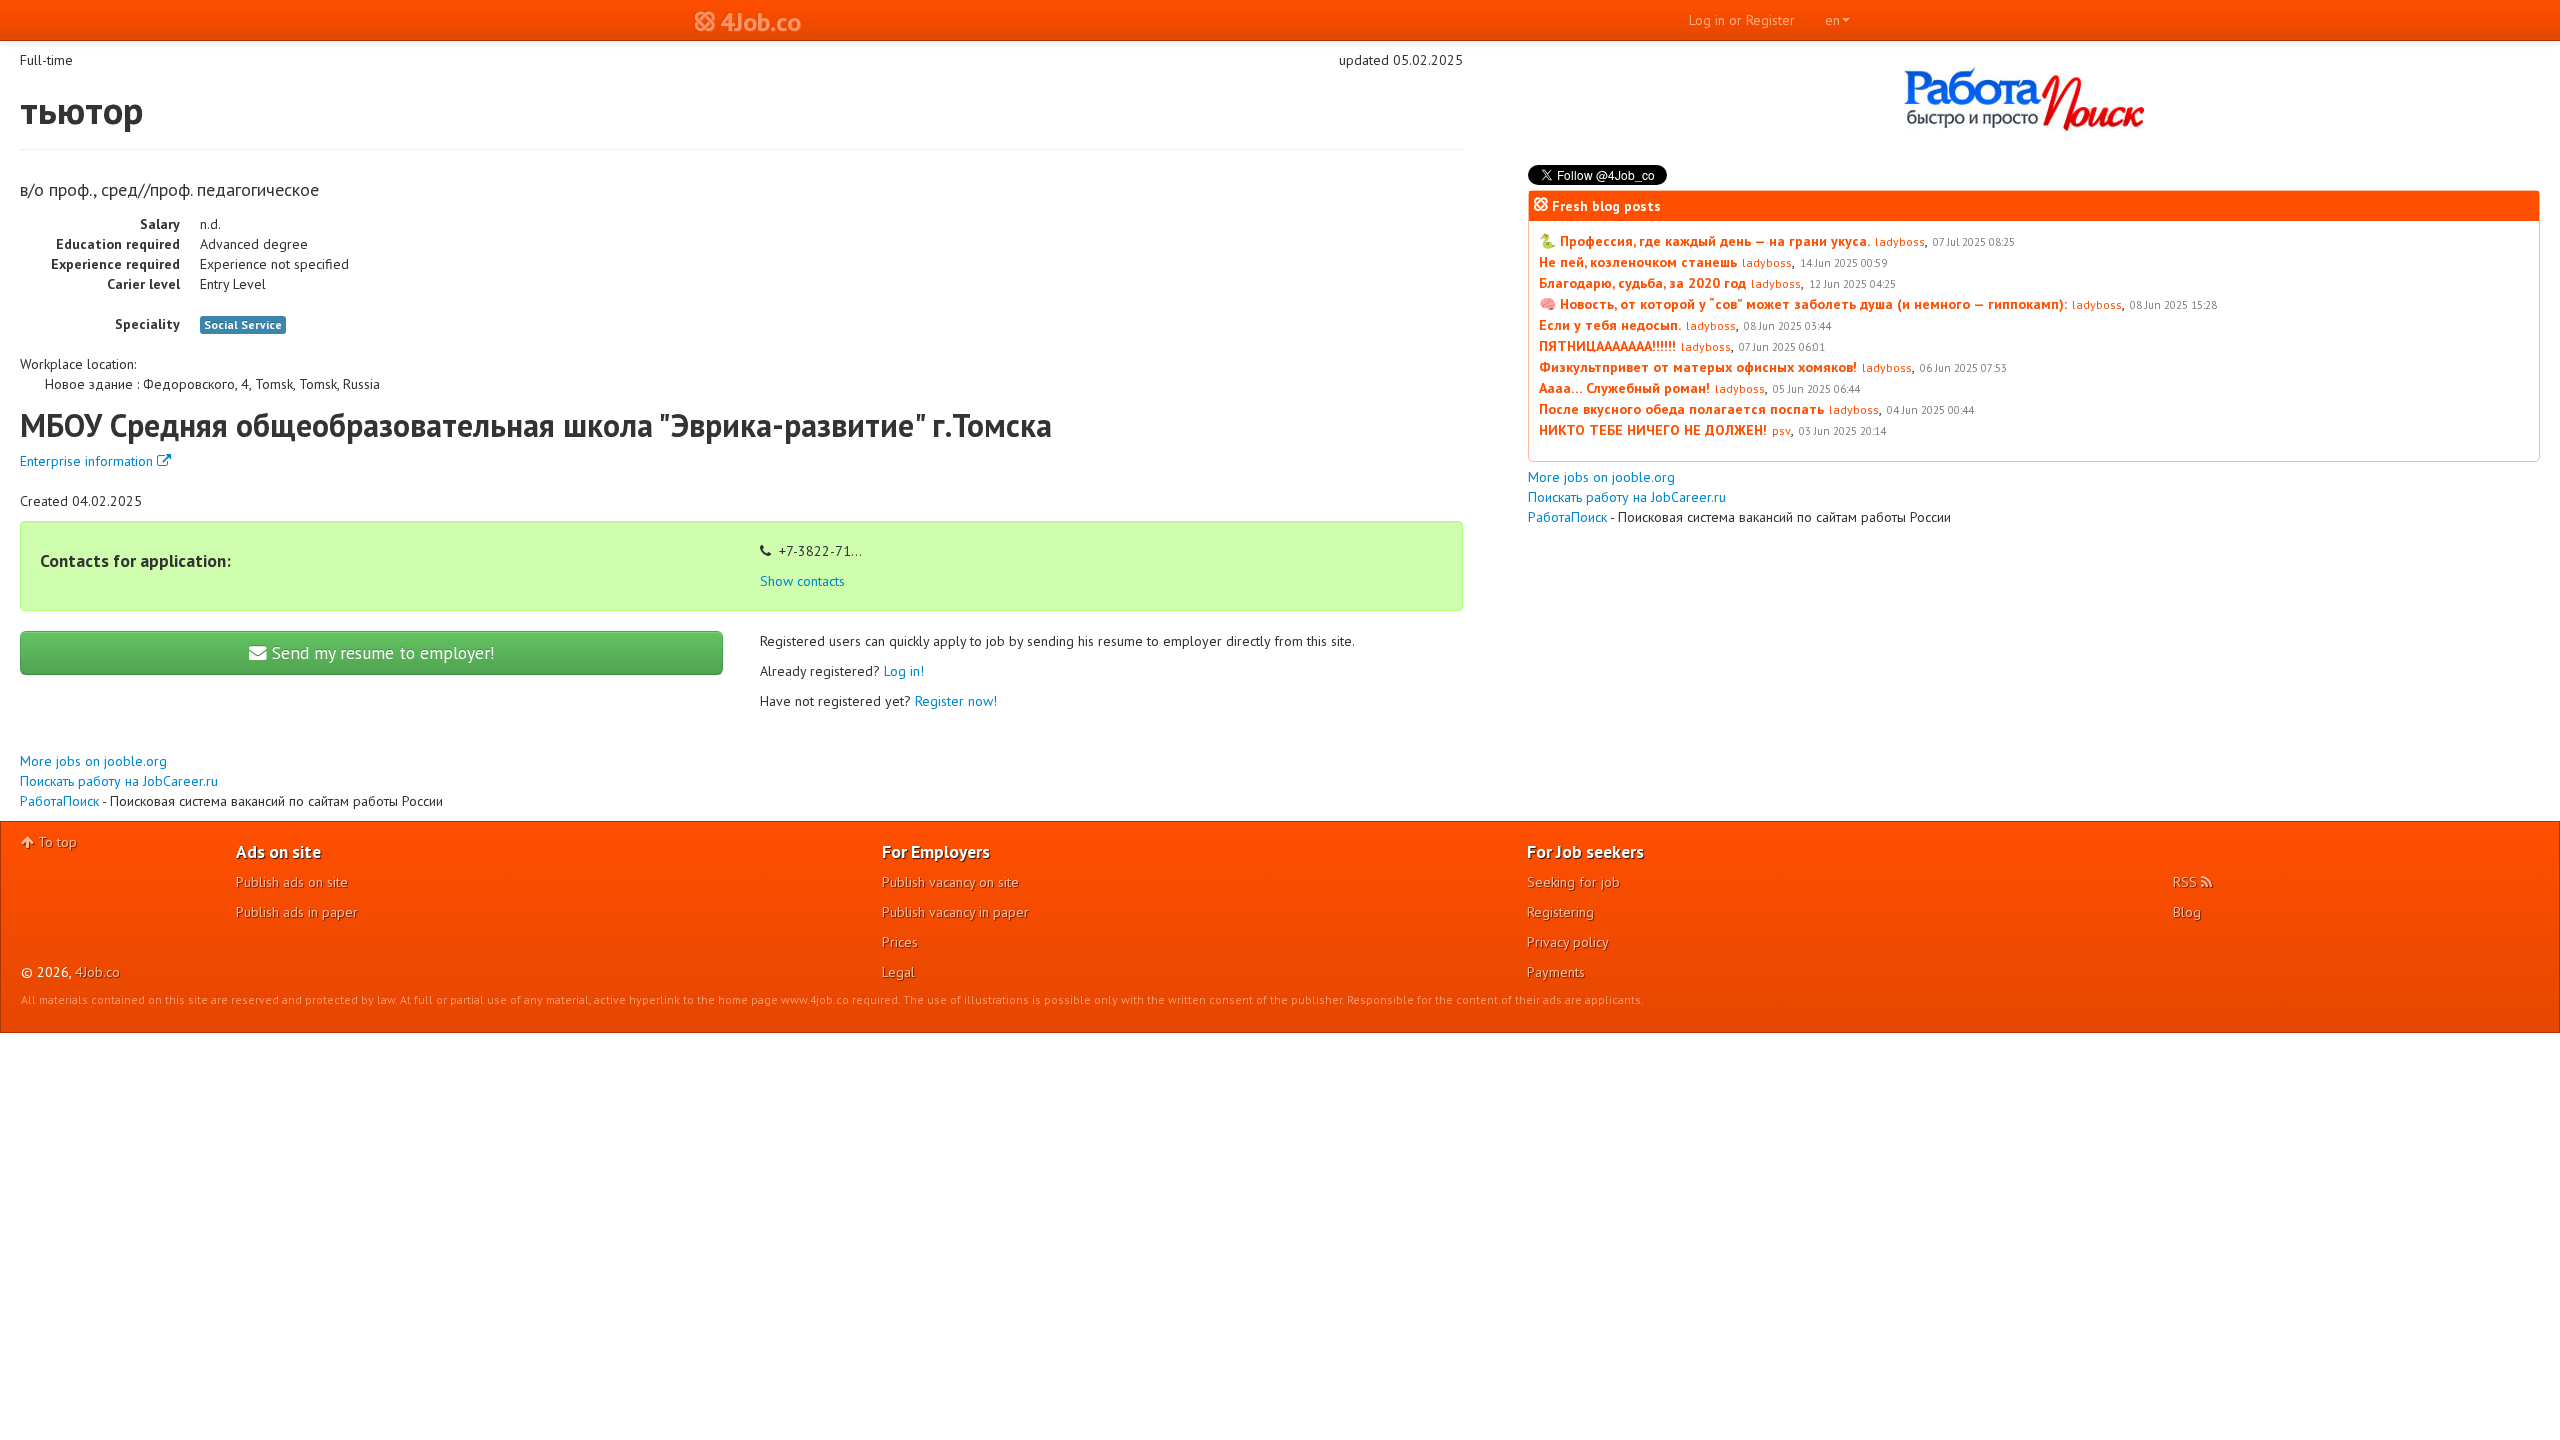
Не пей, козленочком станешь (1638, 262)
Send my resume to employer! (381, 652)
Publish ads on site (292, 882)
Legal (898, 972)
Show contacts (802, 581)
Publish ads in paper (297, 912)
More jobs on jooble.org (93, 761)
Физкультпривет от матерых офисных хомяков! (1698, 367)
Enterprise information (88, 461)
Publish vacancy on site (950, 882)
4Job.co (97, 972)
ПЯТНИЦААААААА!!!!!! (1607, 346)
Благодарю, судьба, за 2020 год (1642, 283)
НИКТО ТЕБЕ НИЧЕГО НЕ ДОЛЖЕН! (1653, 430)
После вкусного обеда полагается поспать (1681, 409)
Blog (2187, 912)
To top (55, 842)
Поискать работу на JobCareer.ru (119, 781)
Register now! (956, 701)
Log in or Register (1742, 20)
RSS (2187, 882)
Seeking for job (1573, 882)
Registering (1560, 912)
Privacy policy (1568, 942)
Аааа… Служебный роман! (1624, 388)
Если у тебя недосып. (1610, 325)
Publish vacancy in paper (955, 912)
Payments (1556, 972)
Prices (900, 942)
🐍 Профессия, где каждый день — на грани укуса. (1704, 241)
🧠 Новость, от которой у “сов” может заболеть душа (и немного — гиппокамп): (1803, 304)
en (1832, 20)
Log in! (904, 671)
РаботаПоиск (59, 801)
